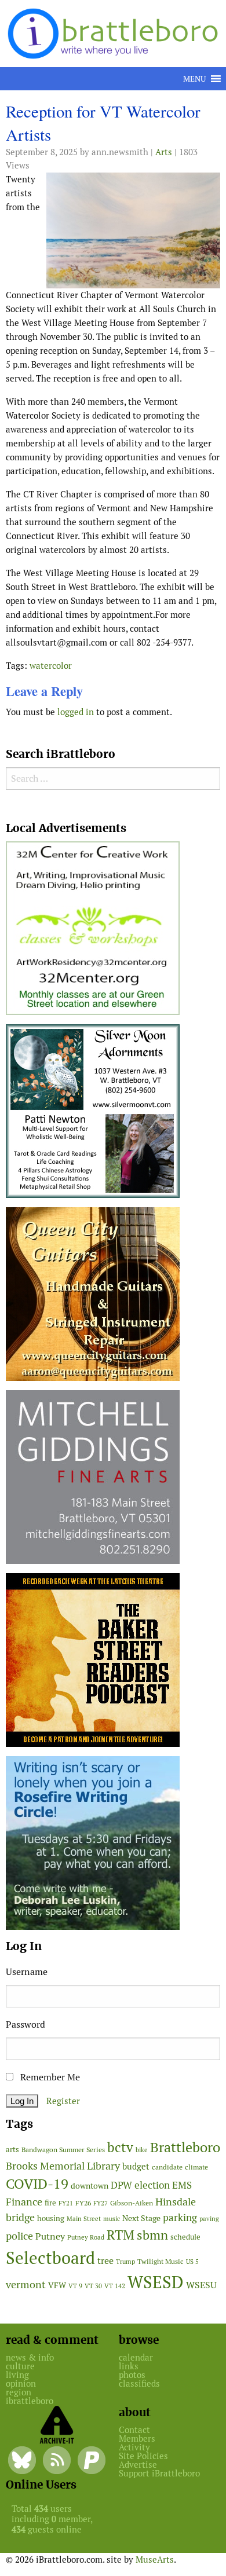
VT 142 (115, 2286)
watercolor (51, 666)
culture (20, 2366)
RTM (121, 2235)
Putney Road (86, 2237)
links (129, 2366)
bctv (120, 2148)
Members (137, 2438)
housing (51, 2218)
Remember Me (49, 2077)
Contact (134, 2430)
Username (27, 1972)
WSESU (201, 2285)
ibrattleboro (30, 2401)
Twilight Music (161, 2262)
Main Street (84, 2219)
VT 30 (93, 2286)
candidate (167, 2167)
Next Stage (141, 2218)
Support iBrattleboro (159, 2473)
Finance (24, 2202)
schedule (185, 2237)
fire (50, 2203)
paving (209, 2219)
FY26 (83, 2203)
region (19, 2392)
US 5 (192, 2262)
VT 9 (75, 2286)
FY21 (66, 2203)
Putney (50, 2236)
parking (180, 2218)
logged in (76, 712)
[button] (194, 79)
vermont (26, 2284)
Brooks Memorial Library (63, 2166)
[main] (113, 414)
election (152, 2185)
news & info (30, 2357)
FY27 (101, 2203)
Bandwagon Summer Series (63, 2150)
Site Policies (143, 2456)
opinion (21, 2383)
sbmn (152, 2235)
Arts (164, 152)
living (17, 2375)
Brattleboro (185, 2147)
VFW (57, 2285)
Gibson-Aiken (132, 2203)
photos (132, 2375)
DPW (121, 2185)
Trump (125, 2262)
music (112, 2219)
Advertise (138, 2465)
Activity (134, 2447)
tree (105, 2261)
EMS (182, 2185)
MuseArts (155, 2559)
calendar (136, 2357)
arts (12, 2150)
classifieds (139, 2383)
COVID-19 (37, 2184)
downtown (90, 2186)
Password (25, 2024)
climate (196, 2167)
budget (136, 2166)
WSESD (156, 2282)
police (19, 2236)
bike (142, 2150)
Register (63, 2101)
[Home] (115, 33)
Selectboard (50, 2258)
